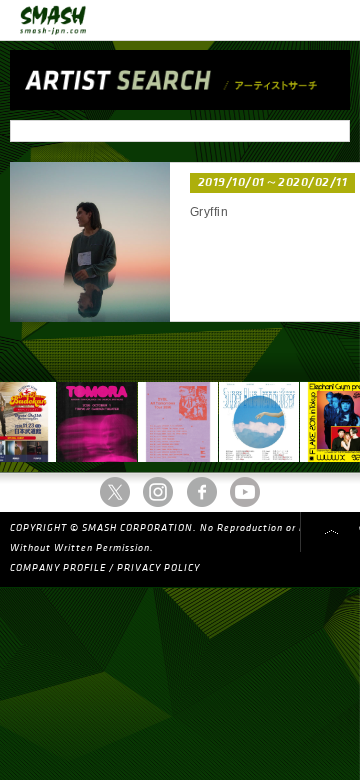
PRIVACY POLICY (158, 568)
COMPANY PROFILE (58, 568)
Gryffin (209, 212)
